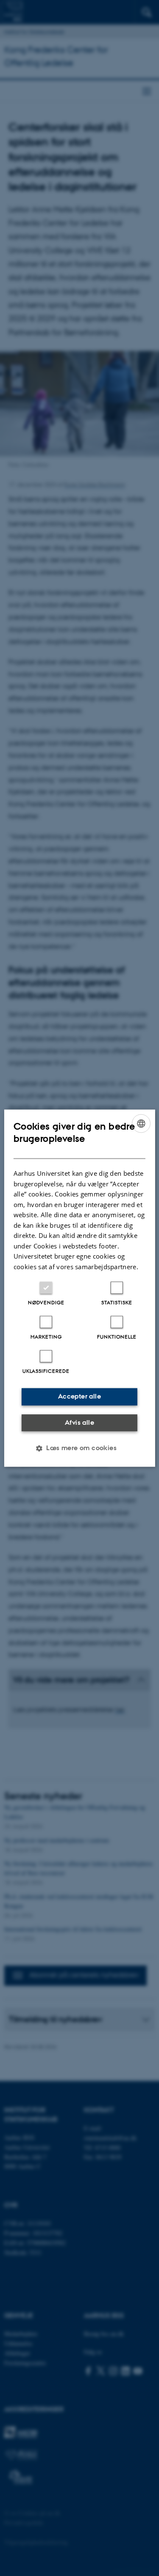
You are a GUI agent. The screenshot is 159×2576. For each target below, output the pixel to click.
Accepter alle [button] (79, 1396)
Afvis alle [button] (79, 1422)
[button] (79, 1448)
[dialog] (79, 1288)
